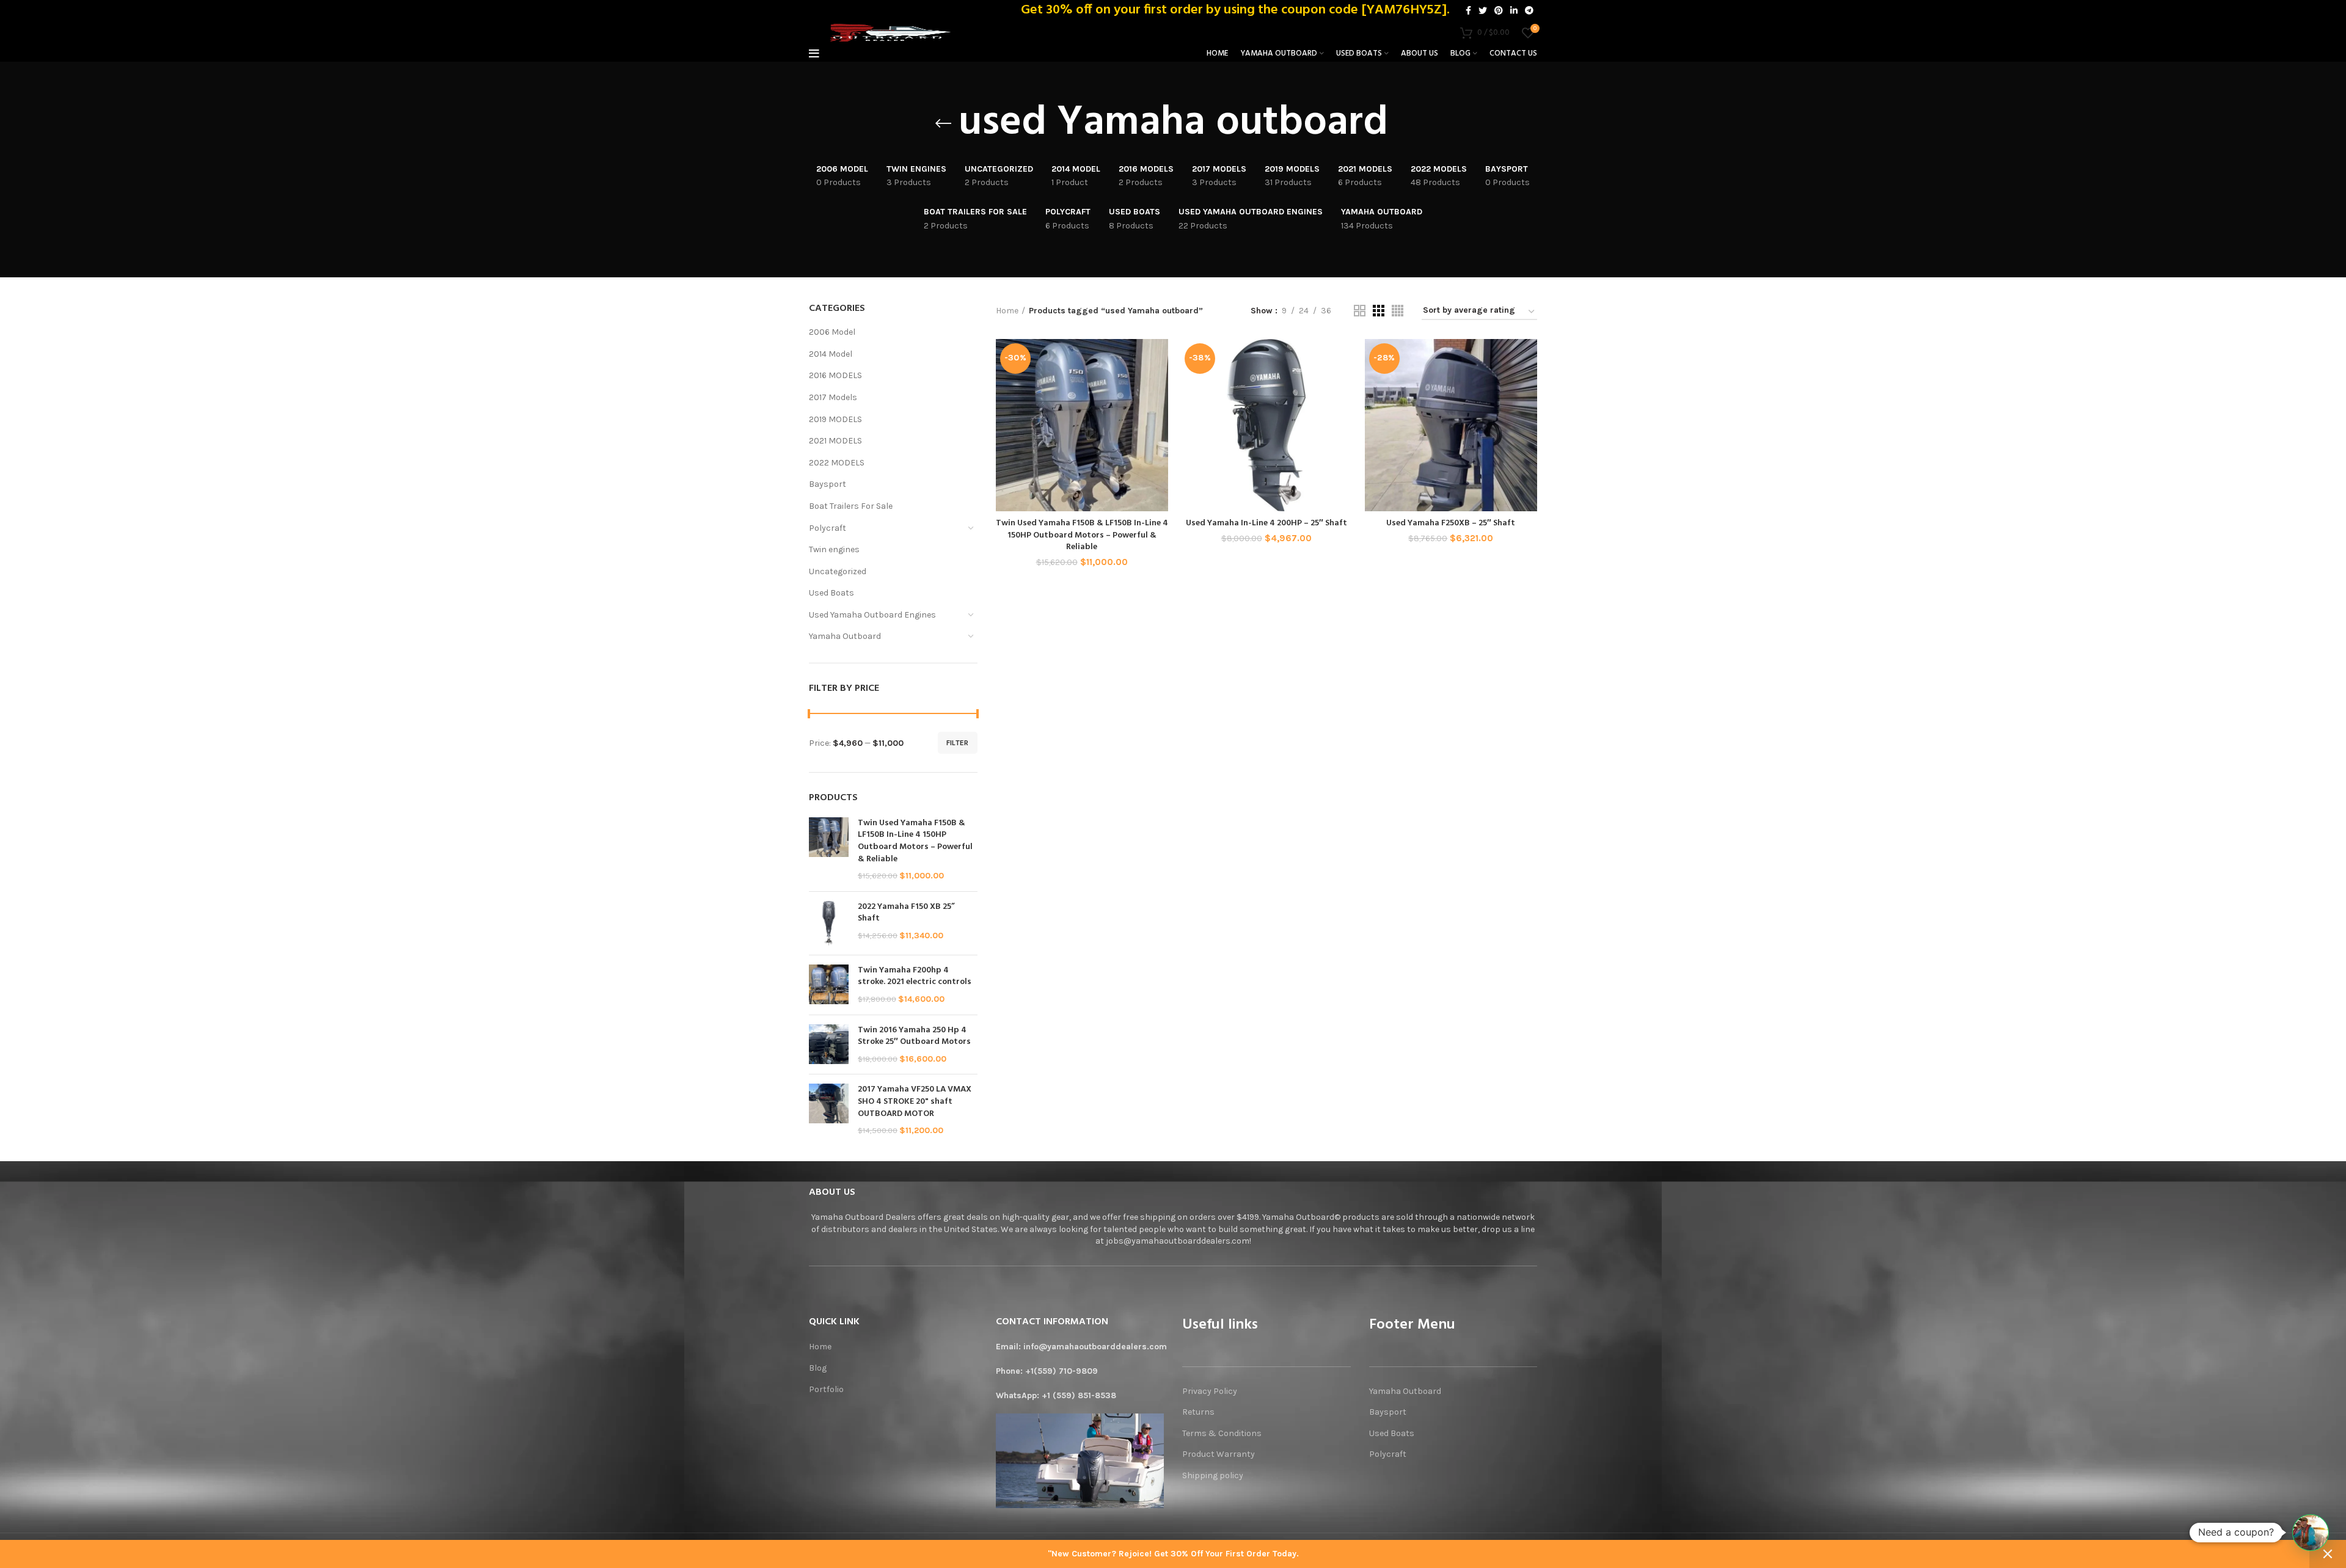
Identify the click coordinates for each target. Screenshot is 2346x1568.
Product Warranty (1219, 1454)
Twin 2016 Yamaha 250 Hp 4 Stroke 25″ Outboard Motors (914, 1036)
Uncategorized (838, 571)
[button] (2311, 1533)
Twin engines (834, 549)
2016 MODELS (835, 375)
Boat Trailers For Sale (851, 506)
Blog (818, 1368)
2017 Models (833, 397)
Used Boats (831, 593)
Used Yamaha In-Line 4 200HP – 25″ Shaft (1266, 523)
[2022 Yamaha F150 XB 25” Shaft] (829, 923)
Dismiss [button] (2328, 1554)
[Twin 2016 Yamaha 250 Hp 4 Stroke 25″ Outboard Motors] (829, 1045)
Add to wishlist (1159, 414)
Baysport (828, 484)
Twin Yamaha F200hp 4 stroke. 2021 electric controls (915, 976)
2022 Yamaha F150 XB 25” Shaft (906, 913)
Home (1007, 311)
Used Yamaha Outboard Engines (872, 615)
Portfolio (826, 1389)
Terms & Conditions (1222, 1433)
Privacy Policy (1210, 1391)
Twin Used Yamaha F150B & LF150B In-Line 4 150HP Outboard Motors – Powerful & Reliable (915, 841)
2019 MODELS (835, 419)
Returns (1198, 1412)
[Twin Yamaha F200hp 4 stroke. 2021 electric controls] (829, 985)
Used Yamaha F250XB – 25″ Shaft (1451, 523)
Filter (958, 743)
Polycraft (828, 528)
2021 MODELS (835, 441)
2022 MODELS (837, 463)
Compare (1159, 359)
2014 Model (831, 354)
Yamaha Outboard (845, 636)
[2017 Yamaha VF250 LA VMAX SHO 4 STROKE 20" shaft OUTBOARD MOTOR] (829, 1110)
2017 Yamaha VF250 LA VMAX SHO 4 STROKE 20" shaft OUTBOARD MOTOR (915, 1102)
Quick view (1159, 386)
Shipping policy (1214, 1475)
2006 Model (832, 332)
